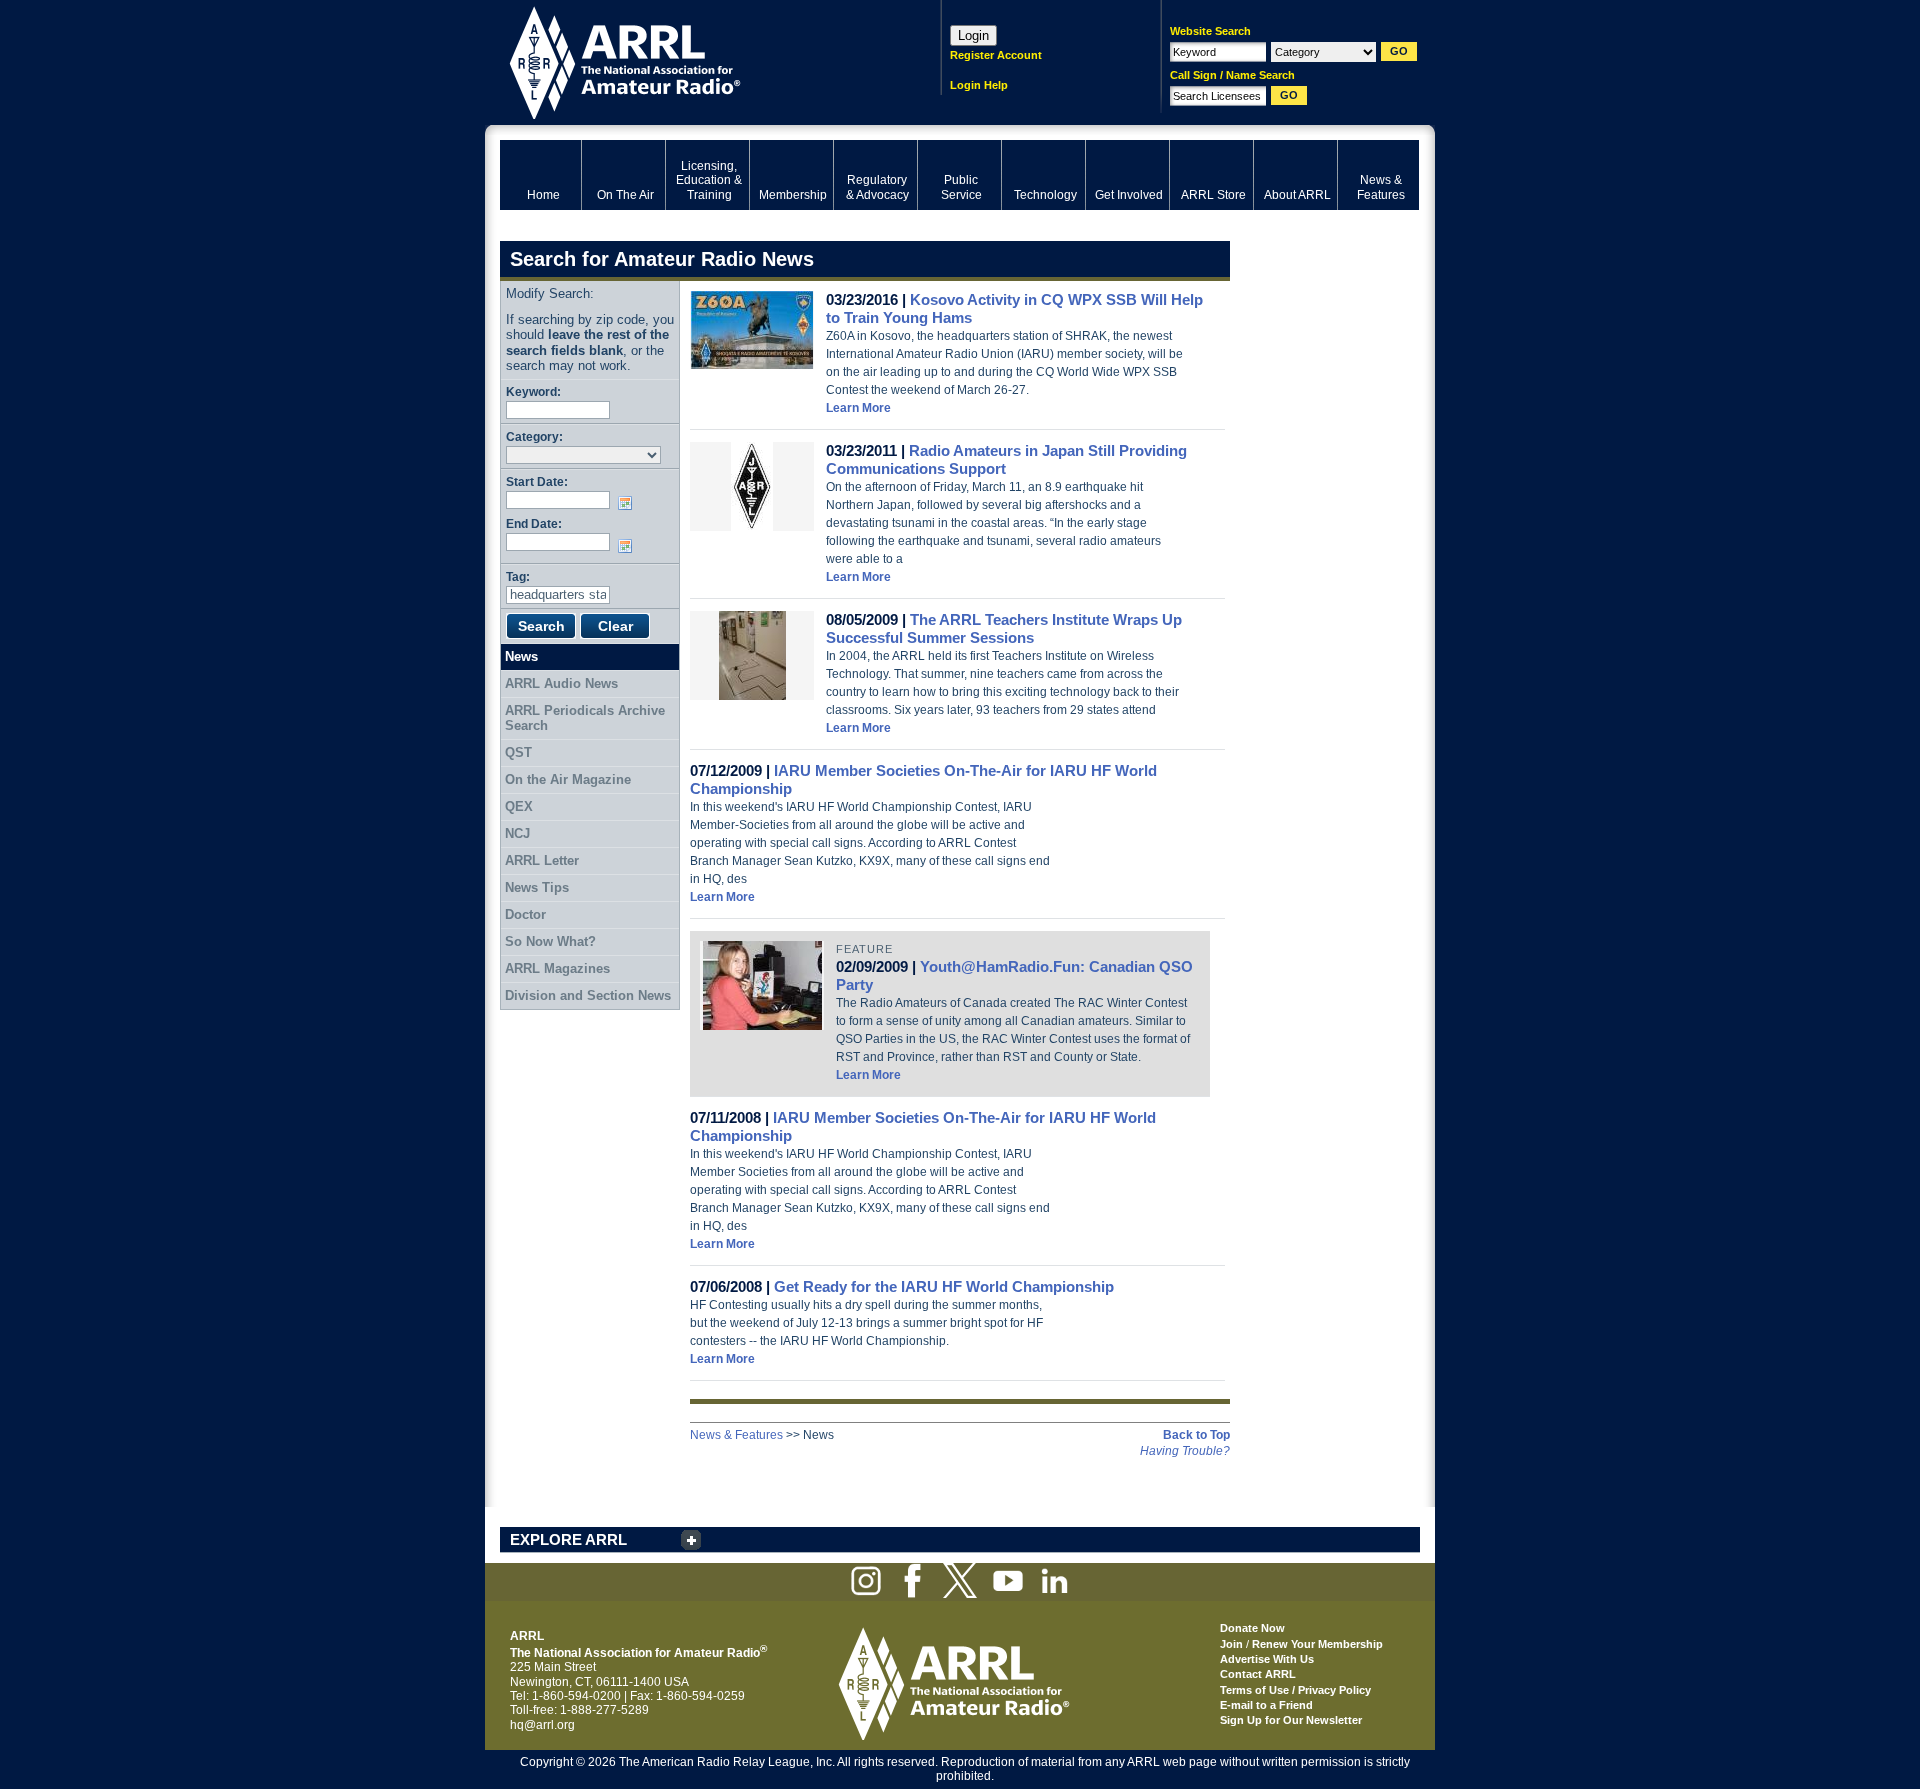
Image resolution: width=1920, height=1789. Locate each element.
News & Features (736, 1435)
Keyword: (533, 391)
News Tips (537, 887)
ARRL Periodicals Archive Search (585, 718)
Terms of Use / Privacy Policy (1295, 1690)
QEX (519, 806)
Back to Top (1196, 1435)
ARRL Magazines (557, 968)
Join (1231, 1644)
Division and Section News (588, 995)
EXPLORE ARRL (568, 1539)
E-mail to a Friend (1266, 1705)
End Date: (534, 523)
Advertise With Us (1267, 1659)
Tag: (518, 576)
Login (973, 35)
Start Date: (537, 481)
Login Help (979, 85)
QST (518, 752)
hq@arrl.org (542, 1725)
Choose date (629, 503)
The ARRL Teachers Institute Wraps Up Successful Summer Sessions (1004, 628)
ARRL (694, 60)
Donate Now (1252, 1628)
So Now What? (550, 941)
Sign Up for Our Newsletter (1291, 1720)
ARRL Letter (542, 860)
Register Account (996, 55)
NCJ (517, 833)
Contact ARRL (1258, 1674)
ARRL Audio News (561, 683)
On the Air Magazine (568, 779)
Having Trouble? (1185, 1451)
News (521, 656)
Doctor (525, 914)
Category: (534, 436)
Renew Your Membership (1317, 1644)
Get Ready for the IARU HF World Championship (944, 1286)
